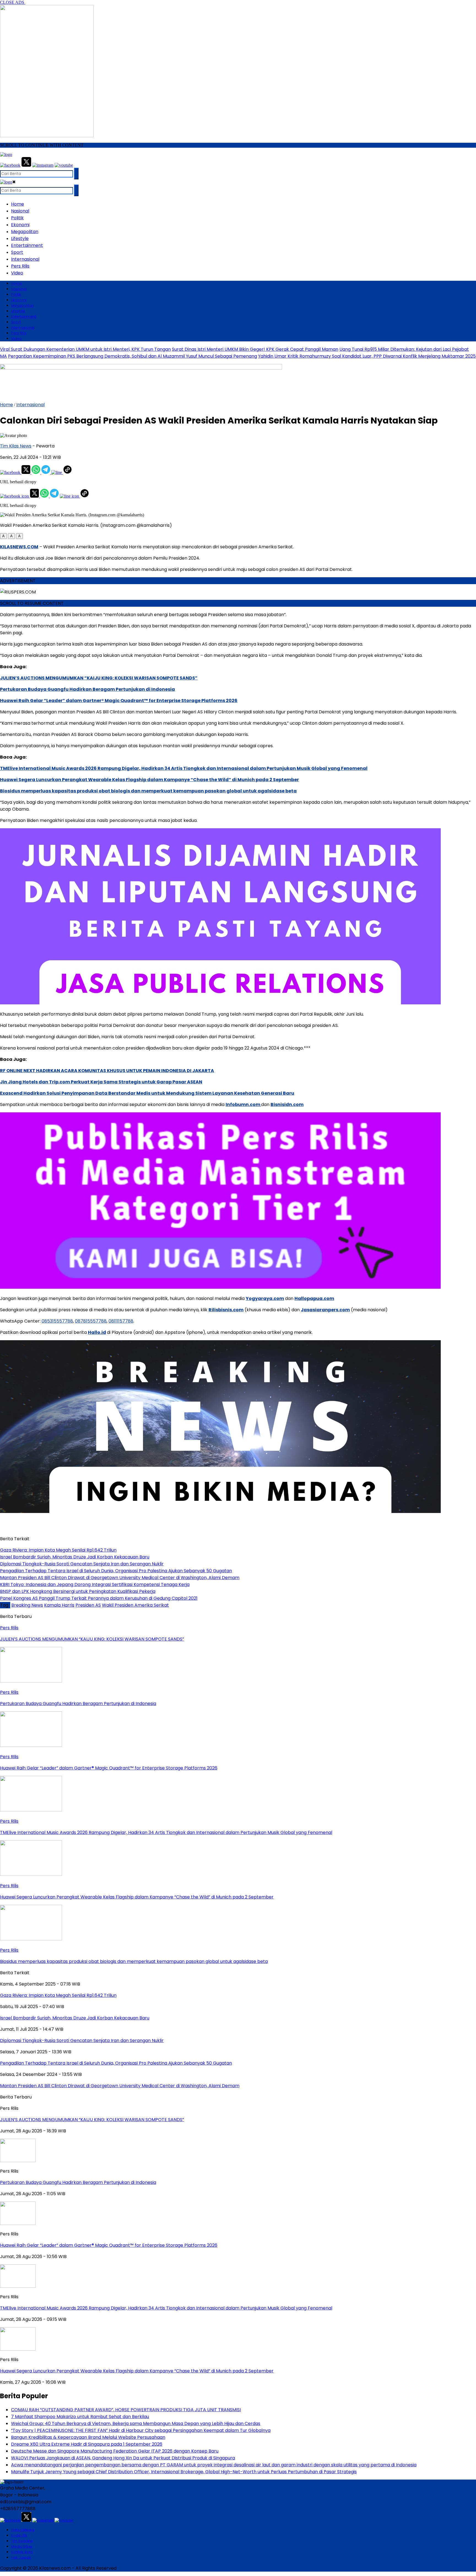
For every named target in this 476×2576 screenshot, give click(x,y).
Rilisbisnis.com (226, 1310)
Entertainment (27, 245)
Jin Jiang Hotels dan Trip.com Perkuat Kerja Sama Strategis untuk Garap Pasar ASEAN (101, 1082)
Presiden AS (88, 1605)
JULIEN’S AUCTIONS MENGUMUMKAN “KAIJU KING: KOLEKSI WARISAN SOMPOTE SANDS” (99, 678)
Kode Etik (19, 2535)
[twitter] (26, 165)
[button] (3, 536)
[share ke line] (57, 472)
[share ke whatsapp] (36, 472)
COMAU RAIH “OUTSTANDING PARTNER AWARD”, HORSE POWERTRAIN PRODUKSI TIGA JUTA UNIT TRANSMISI (126, 2410)
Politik (17, 218)
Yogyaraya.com (265, 1298)
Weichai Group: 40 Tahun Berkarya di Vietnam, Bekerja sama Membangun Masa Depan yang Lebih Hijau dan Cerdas (136, 2423)
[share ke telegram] (46, 472)
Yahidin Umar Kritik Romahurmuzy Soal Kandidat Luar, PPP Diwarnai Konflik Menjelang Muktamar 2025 (367, 356)
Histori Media (23, 2530)
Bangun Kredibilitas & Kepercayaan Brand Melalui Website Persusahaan (88, 2437)
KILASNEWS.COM (19, 547)
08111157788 (121, 1321)
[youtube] (64, 165)
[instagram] (43, 165)
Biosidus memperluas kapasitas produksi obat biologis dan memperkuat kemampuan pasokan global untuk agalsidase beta (148, 791)
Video (17, 273)
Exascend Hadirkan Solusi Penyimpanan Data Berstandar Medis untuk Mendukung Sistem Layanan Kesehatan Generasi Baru (147, 1093)
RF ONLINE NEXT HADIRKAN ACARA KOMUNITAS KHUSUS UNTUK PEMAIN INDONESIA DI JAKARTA (107, 1071)
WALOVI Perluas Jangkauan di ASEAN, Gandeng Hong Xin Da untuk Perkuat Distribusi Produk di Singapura (123, 2458)
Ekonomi (20, 225)
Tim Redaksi (22, 2541)
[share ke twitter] (26, 472)
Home (17, 204)
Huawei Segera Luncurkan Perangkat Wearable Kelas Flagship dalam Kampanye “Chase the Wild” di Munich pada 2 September (149, 780)
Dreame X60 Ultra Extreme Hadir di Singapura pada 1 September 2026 (87, 2444)
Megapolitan (25, 232)
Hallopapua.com (314, 1298)
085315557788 (57, 1321)
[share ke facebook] (11, 472)
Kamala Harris (59, 1605)
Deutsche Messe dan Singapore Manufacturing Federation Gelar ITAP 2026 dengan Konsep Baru (115, 2451)
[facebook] (10, 165)
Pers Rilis (20, 266)
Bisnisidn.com (287, 1104)
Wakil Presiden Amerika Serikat (135, 1605)
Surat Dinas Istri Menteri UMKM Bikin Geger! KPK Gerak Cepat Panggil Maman (255, 349)
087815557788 (91, 1321)
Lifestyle (20, 238)
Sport (17, 252)
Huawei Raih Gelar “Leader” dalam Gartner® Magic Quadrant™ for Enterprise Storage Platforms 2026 (119, 701)
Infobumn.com (243, 1104)
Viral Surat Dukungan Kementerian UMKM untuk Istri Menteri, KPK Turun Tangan (85, 349)
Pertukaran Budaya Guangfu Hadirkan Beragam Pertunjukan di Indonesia (87, 689)
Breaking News (27, 1605)
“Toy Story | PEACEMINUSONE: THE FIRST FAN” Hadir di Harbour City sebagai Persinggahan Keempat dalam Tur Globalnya (141, 2430)
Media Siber (22, 2546)
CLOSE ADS (13, 2)
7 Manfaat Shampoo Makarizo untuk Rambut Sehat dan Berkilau (80, 2417)
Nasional (20, 211)
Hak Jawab (21, 2557)
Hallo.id (97, 1332)
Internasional (25, 259)
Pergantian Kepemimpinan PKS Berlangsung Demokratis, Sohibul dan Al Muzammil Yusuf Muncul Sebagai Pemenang (132, 356)
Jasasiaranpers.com (325, 1310)
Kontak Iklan (22, 2552)
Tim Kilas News (16, 446)
